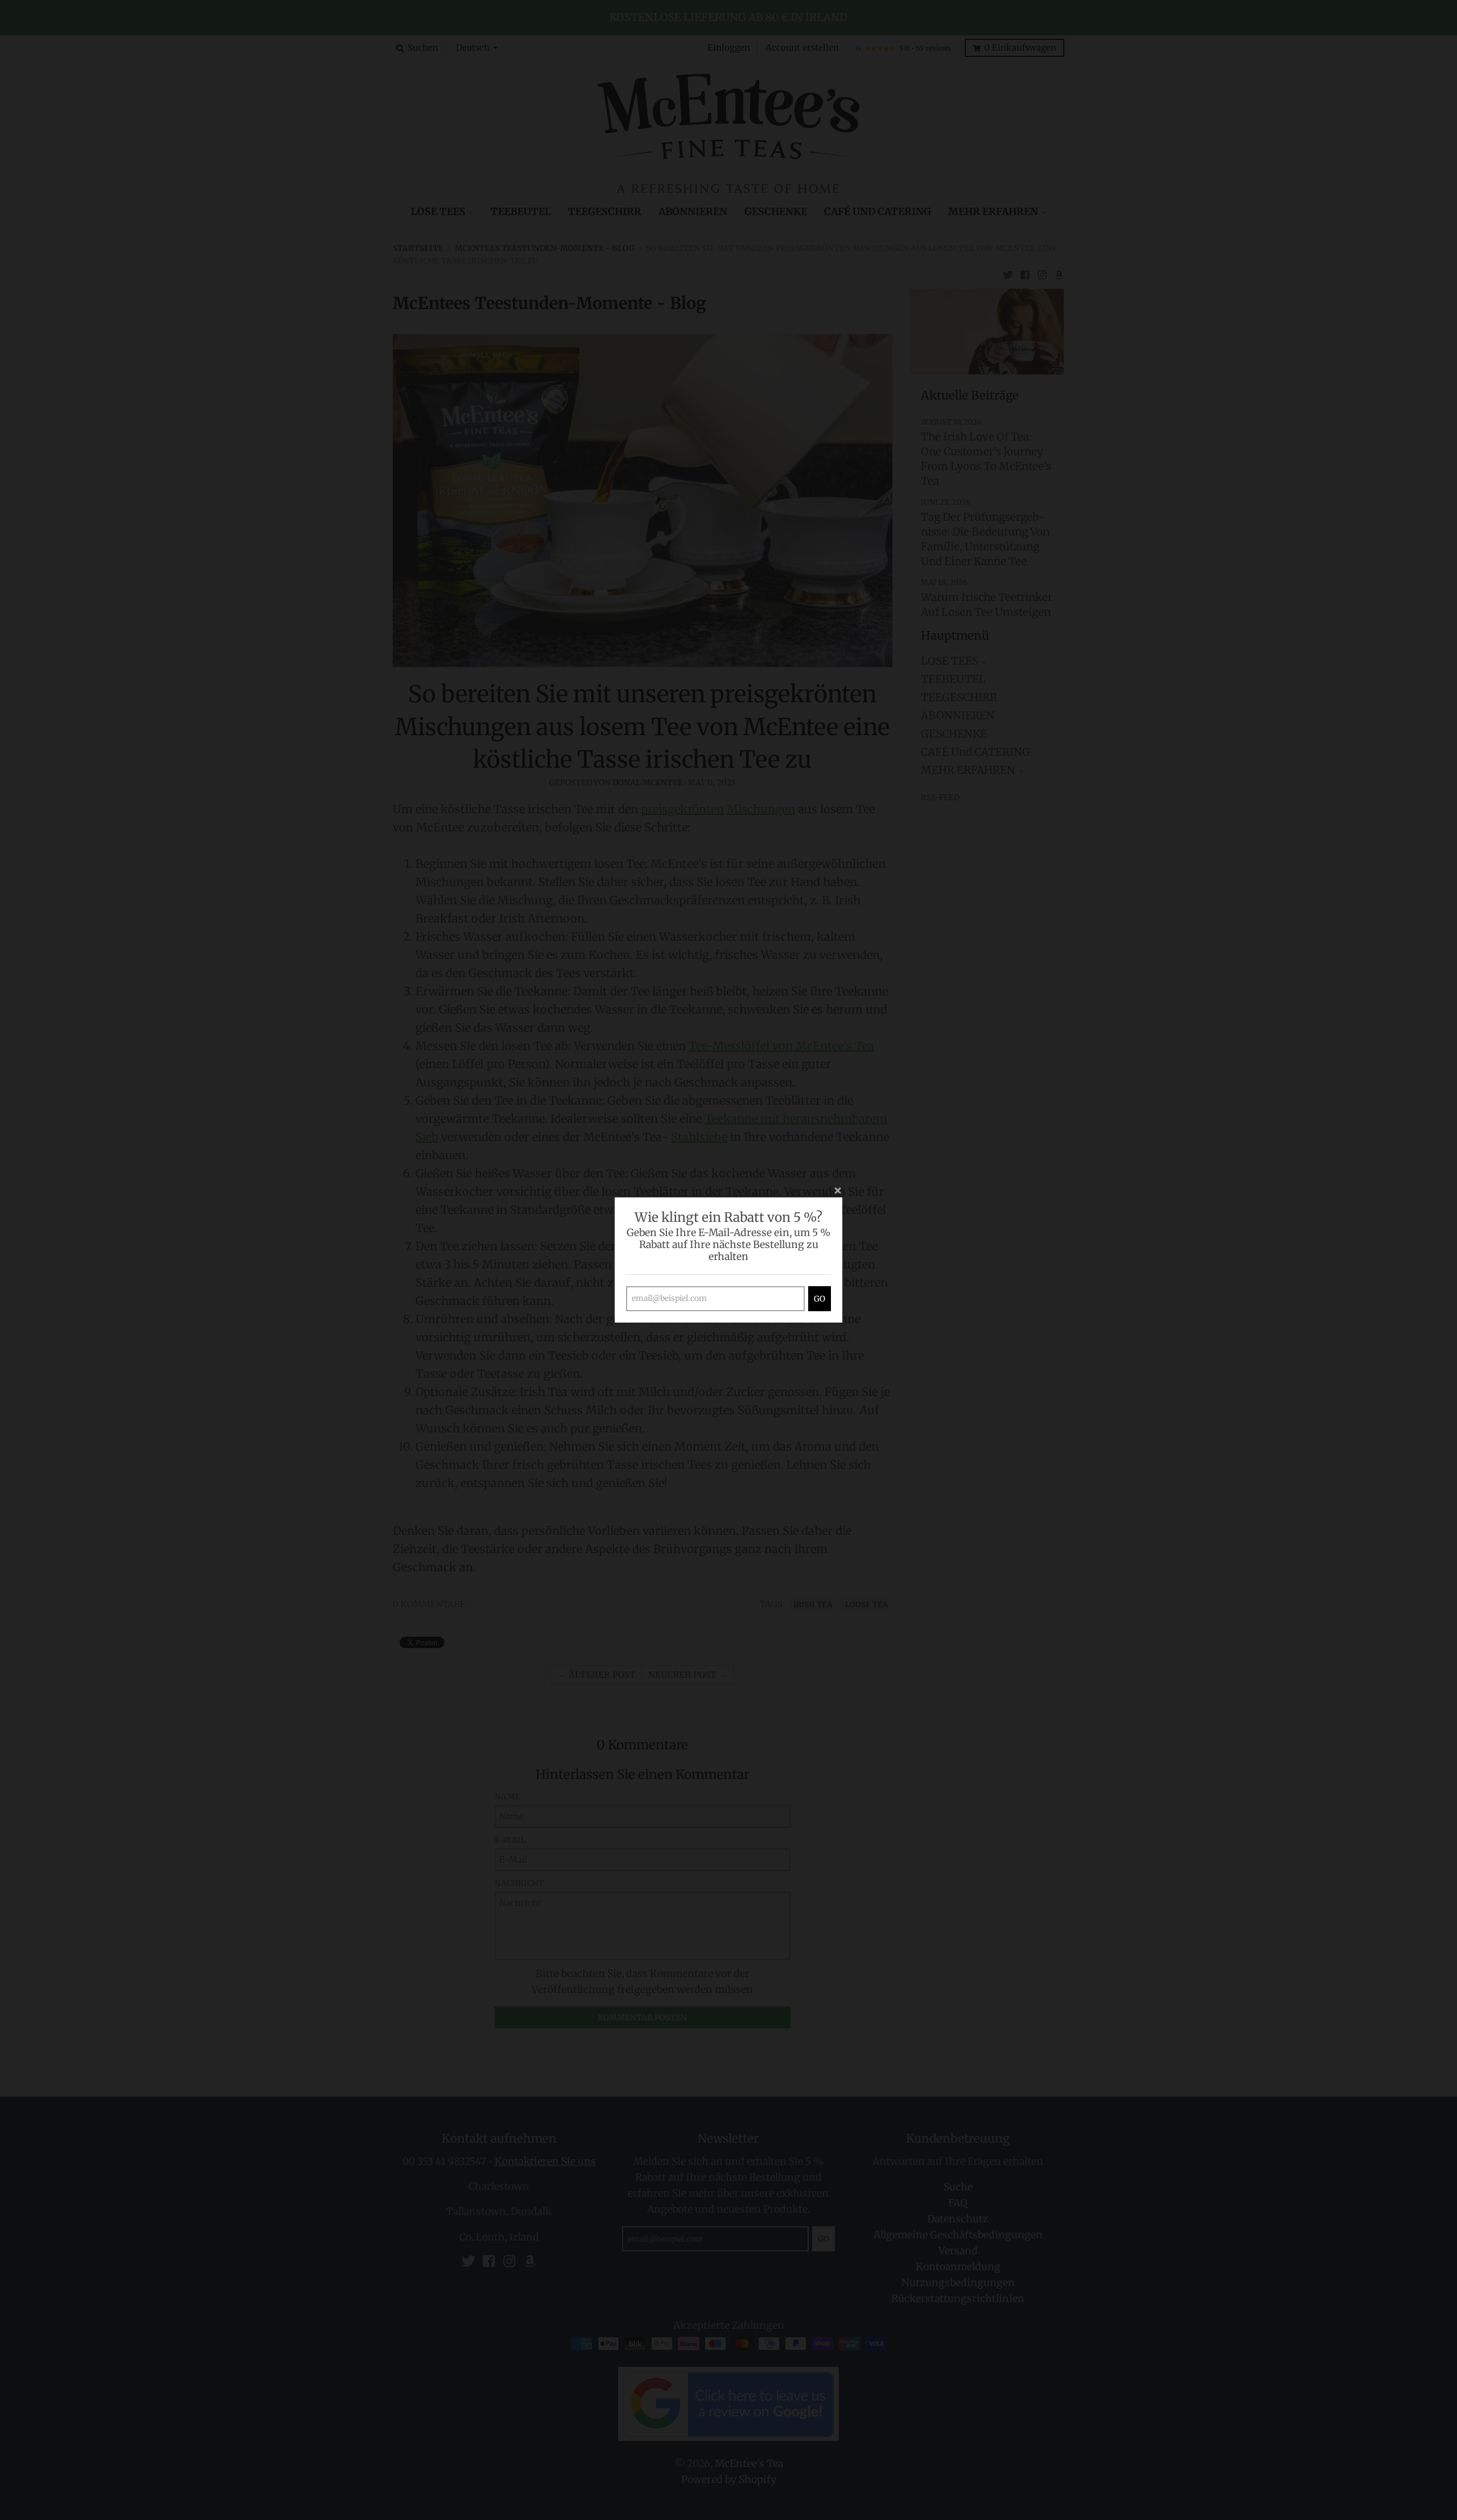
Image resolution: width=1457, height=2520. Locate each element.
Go (820, 1299)
